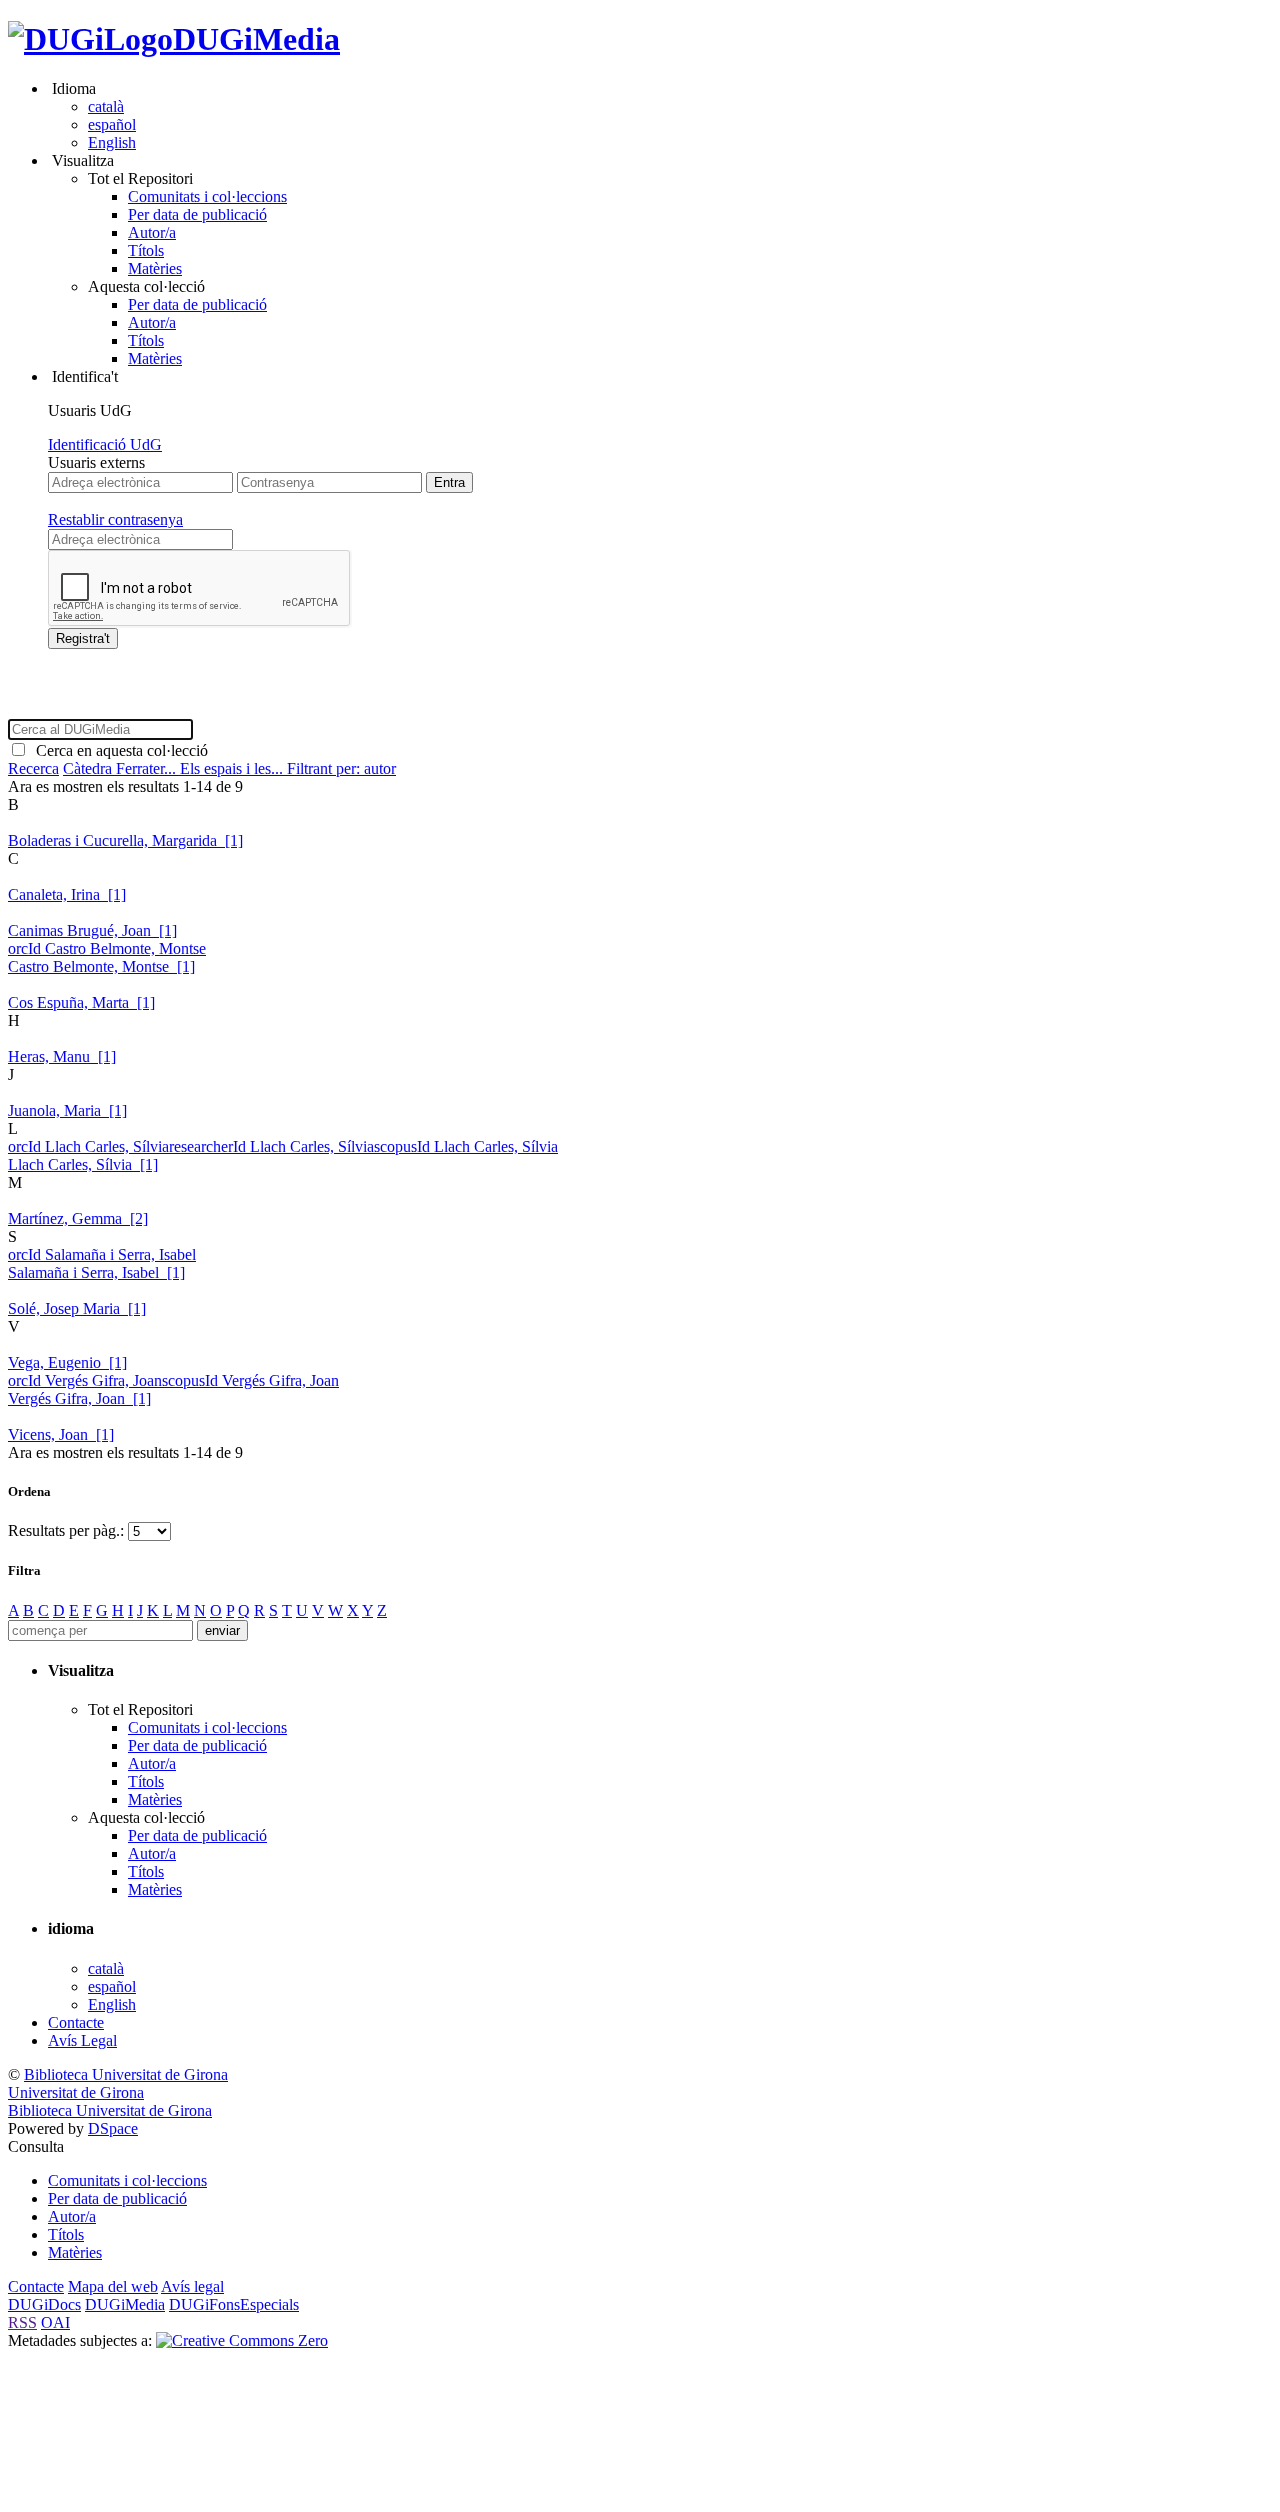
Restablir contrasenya (115, 519)
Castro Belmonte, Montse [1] (101, 966)
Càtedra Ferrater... (121, 768)
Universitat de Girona (76, 2092)
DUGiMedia (256, 39)
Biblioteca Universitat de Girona (126, 2074)
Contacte (76, 2022)
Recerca (33, 768)
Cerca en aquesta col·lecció (118, 750)
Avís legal (192, 2286)
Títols (146, 250)
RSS (22, 2322)
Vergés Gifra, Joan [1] (79, 1398)
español (112, 124)
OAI (55, 2322)
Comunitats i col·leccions (207, 196)
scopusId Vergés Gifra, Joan (250, 1380)
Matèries (155, 268)
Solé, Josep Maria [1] (77, 1308)
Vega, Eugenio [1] (67, 1362)
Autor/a (152, 232)
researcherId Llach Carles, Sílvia (271, 1146)
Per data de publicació (197, 214)
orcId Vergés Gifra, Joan (85, 1380)
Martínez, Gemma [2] (78, 1218)
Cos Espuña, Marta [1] (81, 1002)
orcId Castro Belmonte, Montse (107, 948)
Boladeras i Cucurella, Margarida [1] (125, 840)
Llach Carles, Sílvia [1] (83, 1164)
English (112, 142)
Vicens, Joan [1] (61, 1434)
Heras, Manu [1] (62, 1056)
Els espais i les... (233, 768)
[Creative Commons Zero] (242, 2340)
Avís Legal (82, 2040)
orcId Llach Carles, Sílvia (88, 1146)
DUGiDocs (44, 2304)
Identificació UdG (105, 444)
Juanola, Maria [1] (67, 1110)
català (106, 106)
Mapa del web (113, 2286)
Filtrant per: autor (341, 768)
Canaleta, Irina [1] (67, 894)
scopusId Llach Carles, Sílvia (466, 1146)
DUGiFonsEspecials (234, 2304)
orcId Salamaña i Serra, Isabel (102, 1254)
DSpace (113, 2128)
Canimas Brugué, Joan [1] (92, 930)
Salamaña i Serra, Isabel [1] (96, 1272)
